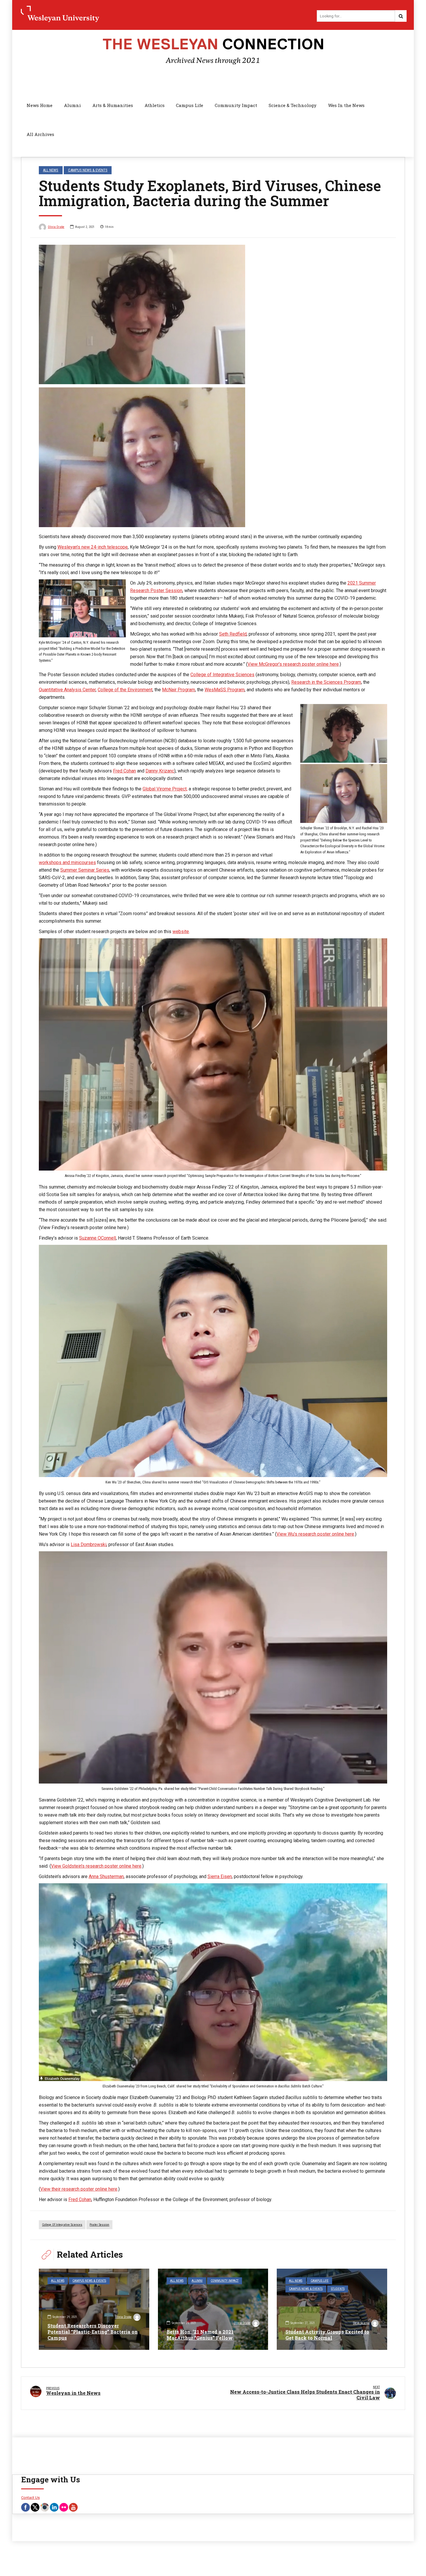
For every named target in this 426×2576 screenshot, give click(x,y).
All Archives (40, 134)
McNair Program (179, 690)
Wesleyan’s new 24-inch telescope (93, 547)
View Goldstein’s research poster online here (96, 1866)
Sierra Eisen (220, 1876)
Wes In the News (346, 105)
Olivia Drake (56, 227)
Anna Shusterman (106, 1876)
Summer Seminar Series (85, 870)
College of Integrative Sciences (222, 675)
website (181, 931)
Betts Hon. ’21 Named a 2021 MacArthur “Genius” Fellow (200, 2335)
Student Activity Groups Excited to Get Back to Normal (327, 2335)
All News (51, 170)
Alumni (72, 105)
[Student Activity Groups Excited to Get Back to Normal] (332, 2309)
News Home (40, 105)
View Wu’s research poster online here (315, 1534)
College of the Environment (125, 690)
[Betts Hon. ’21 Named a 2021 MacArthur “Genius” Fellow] (213, 2309)
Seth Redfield (233, 634)
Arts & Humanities (113, 105)
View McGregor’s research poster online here (293, 664)
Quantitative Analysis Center (67, 690)
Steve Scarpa (361, 2323)
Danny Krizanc (160, 771)
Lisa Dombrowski (89, 1544)
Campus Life (190, 105)
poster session (99, 2225)
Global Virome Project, (165, 789)
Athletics (155, 105)
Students (338, 2289)
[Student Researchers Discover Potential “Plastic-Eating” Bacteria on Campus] (94, 2309)
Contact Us (30, 2498)
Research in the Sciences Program (326, 682)
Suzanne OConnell (98, 1238)
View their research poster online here (79, 2189)
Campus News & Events (88, 170)
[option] (213, 386)
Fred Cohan (124, 771)
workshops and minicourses (67, 862)
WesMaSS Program (225, 690)
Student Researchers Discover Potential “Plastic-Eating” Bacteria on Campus (93, 2332)
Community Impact (236, 105)
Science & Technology (293, 105)
